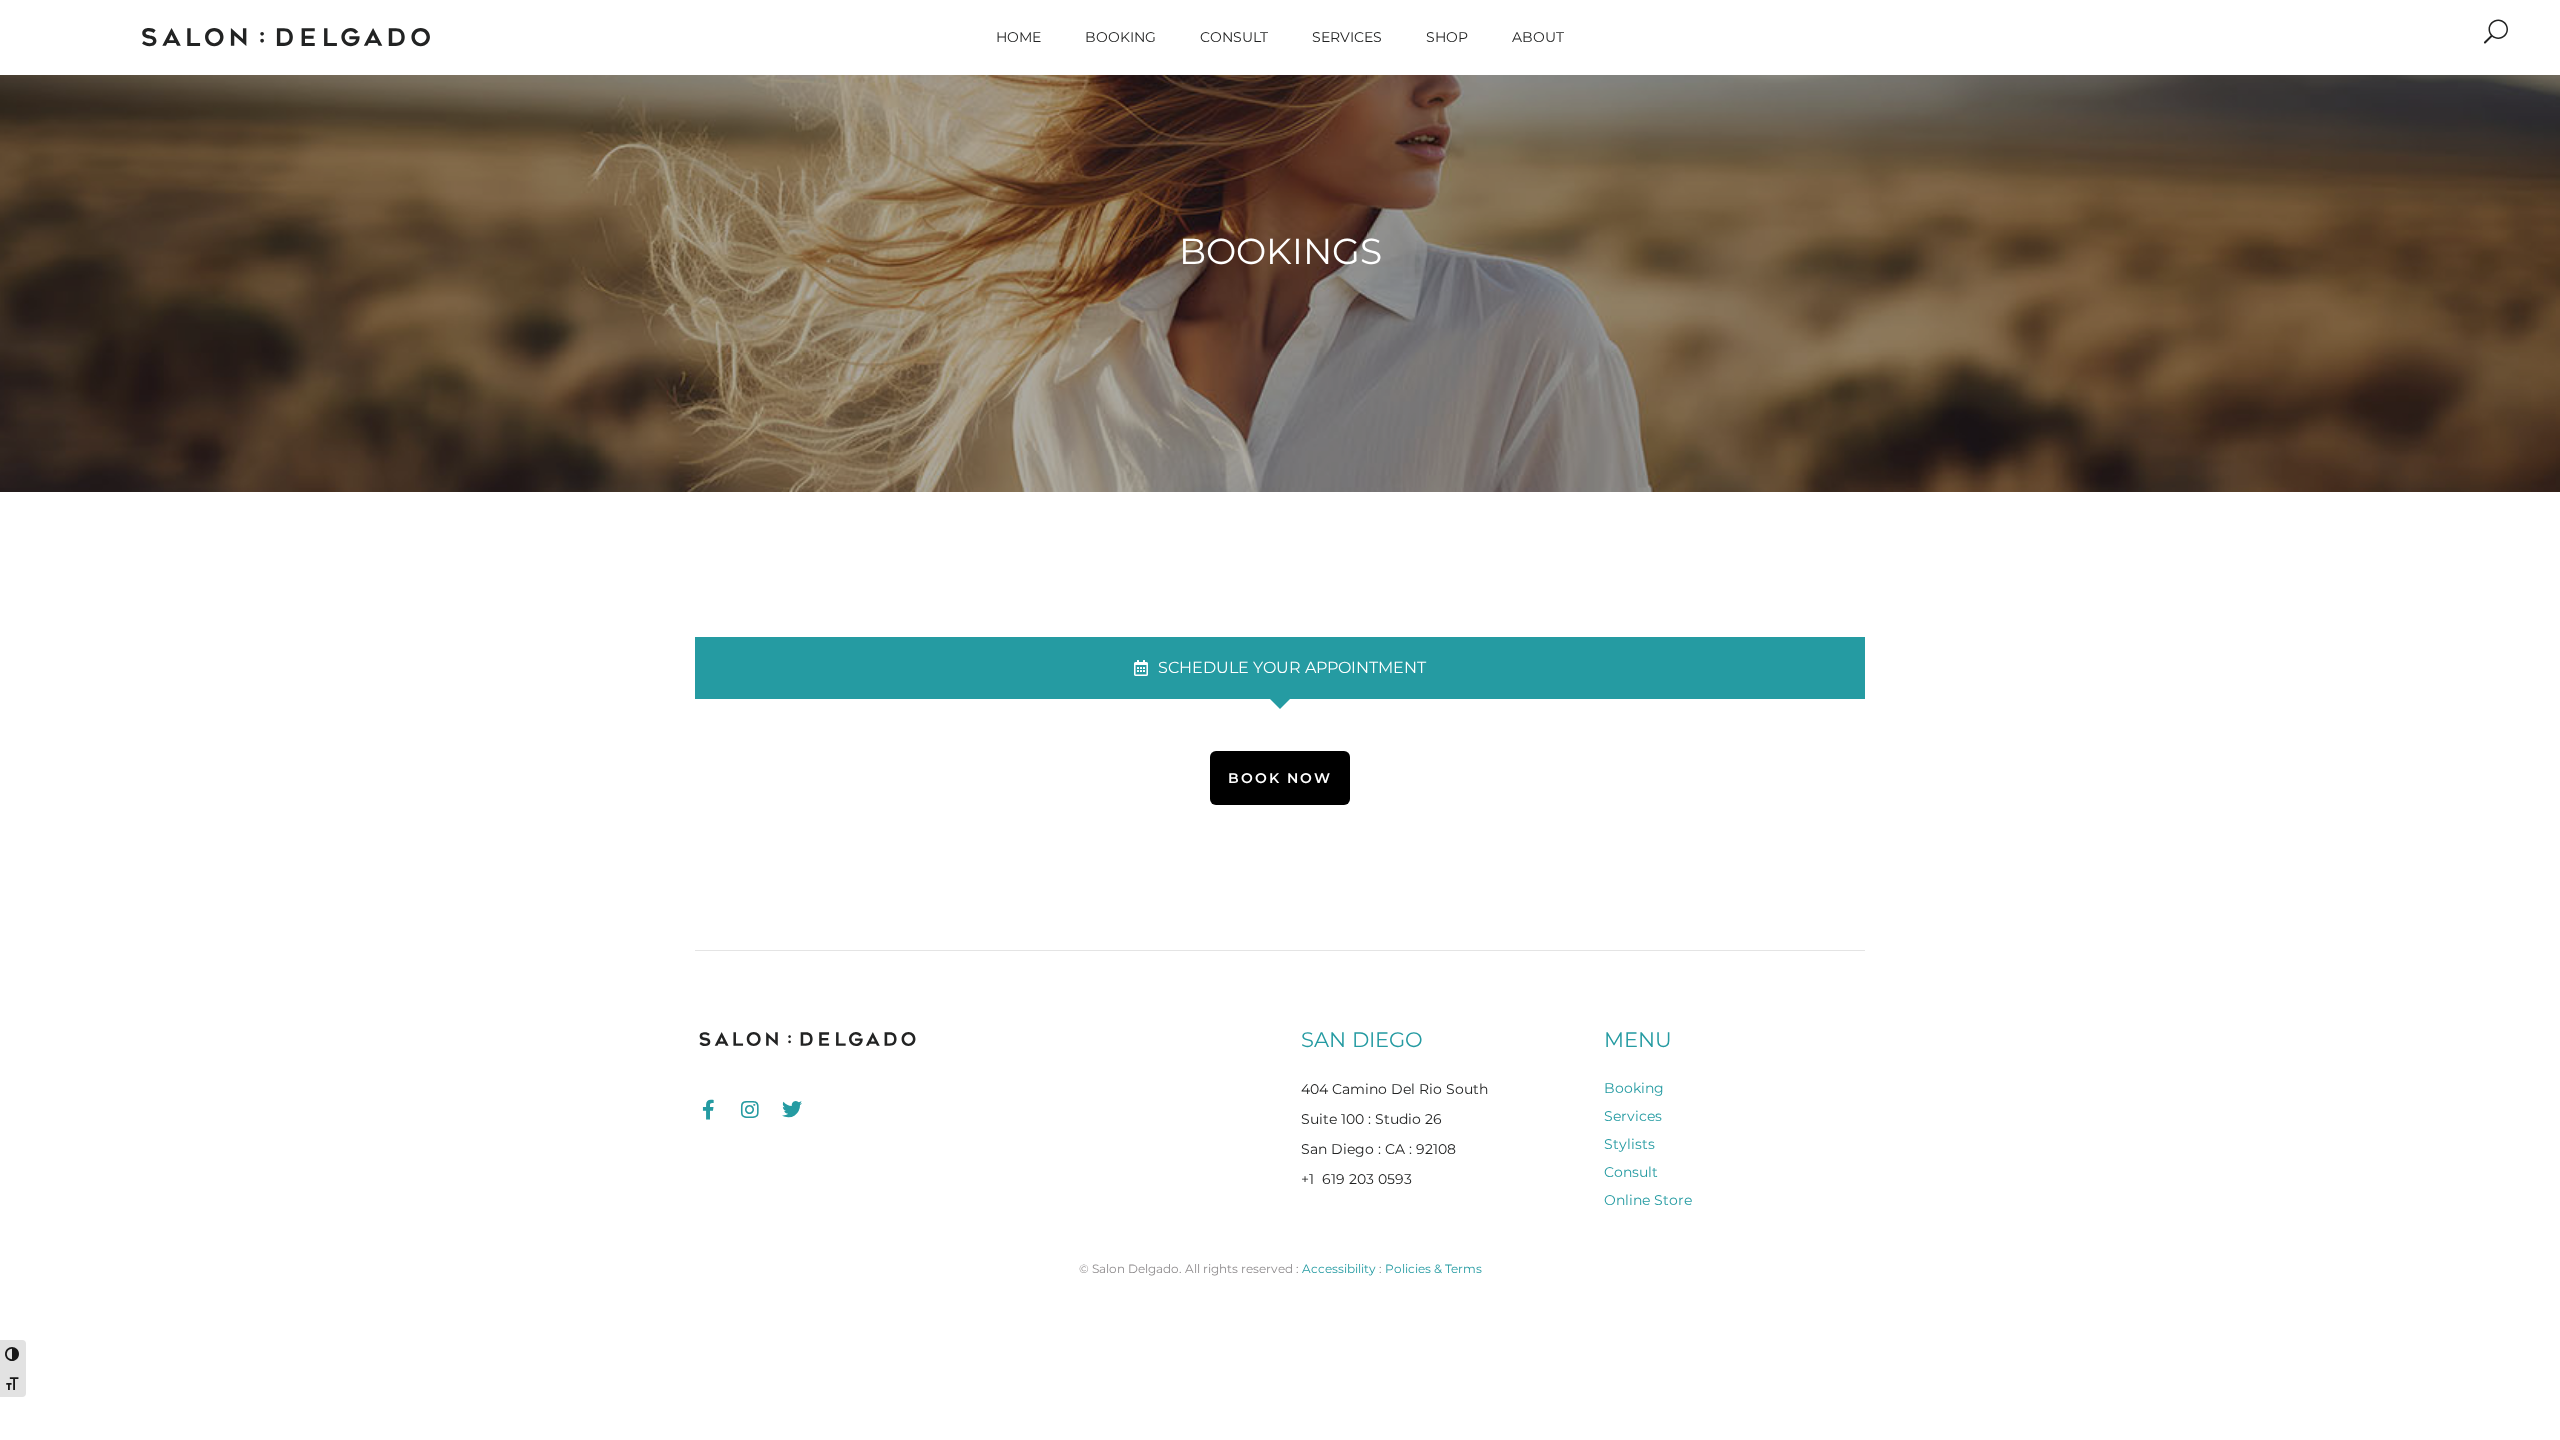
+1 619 (1325, 1179)
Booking (1120, 37)
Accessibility (1339, 1268)
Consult (1234, 37)
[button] (2496, 32)
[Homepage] (285, 37)
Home (1018, 37)
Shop (1447, 37)
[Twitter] (792, 1110)
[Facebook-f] (708, 1110)
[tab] (1280, 668)
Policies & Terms (1433, 1268)
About (1538, 37)
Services (1347, 37)
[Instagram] (750, 1110)
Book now (1280, 778)
